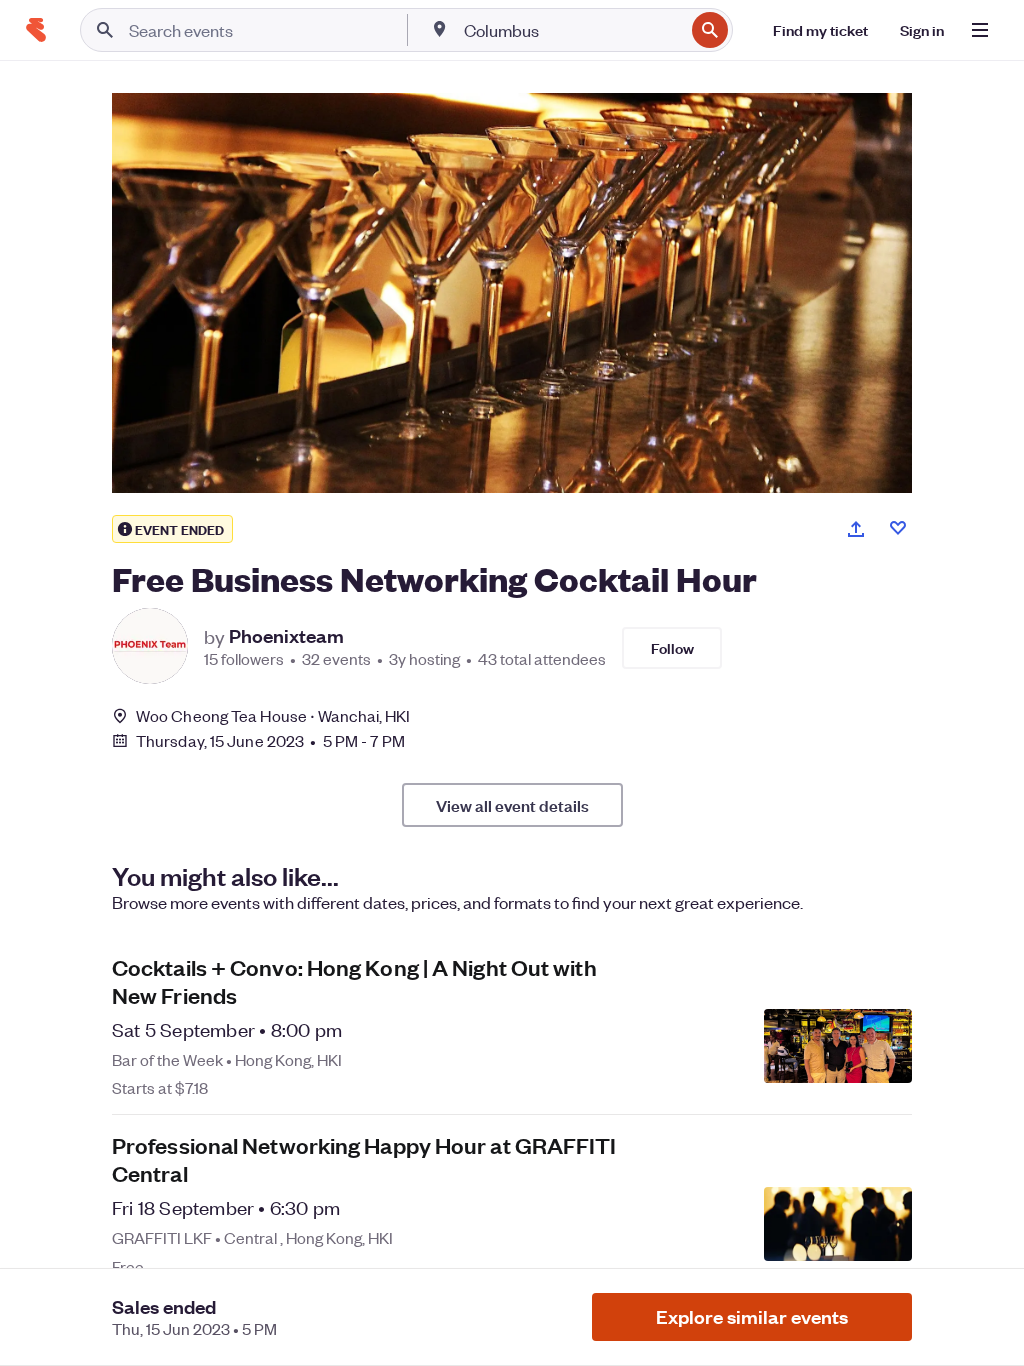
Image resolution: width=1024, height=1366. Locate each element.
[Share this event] (856, 529)
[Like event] (898, 528)
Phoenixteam (286, 636)
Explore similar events (752, 1316)
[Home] (36, 30)
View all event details (512, 805)
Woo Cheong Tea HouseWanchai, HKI (273, 715)
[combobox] (572, 30)
